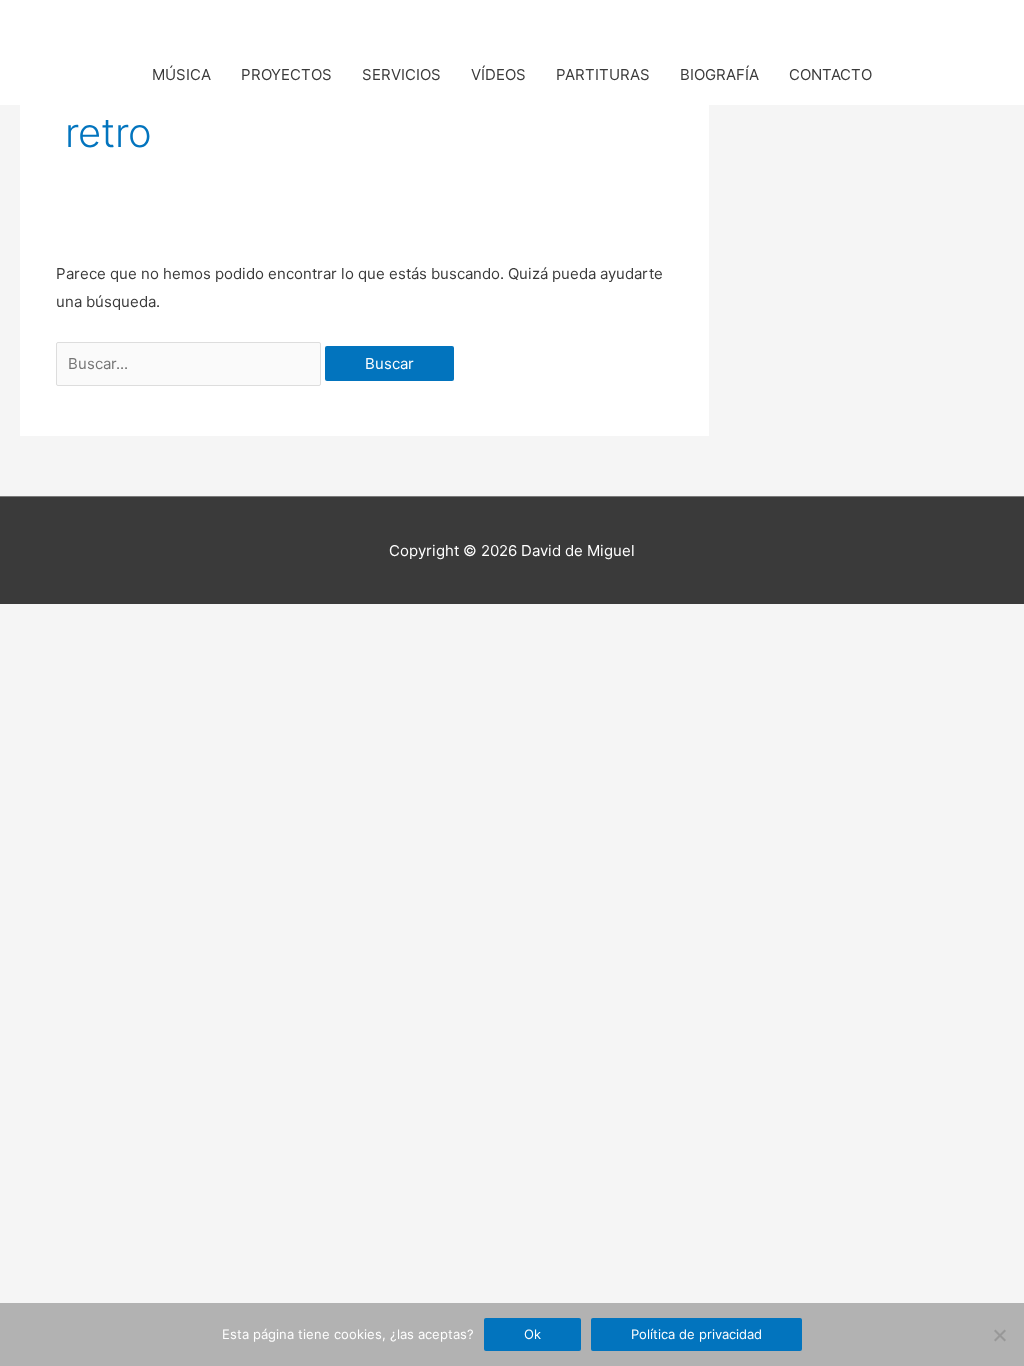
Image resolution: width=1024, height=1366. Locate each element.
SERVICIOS (401, 74)
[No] (999, 1335)
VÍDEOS (498, 74)
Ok (532, 1334)
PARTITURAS (603, 74)
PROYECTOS (286, 74)
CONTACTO (830, 74)
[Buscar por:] (190, 363)
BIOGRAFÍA (719, 74)
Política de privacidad (696, 1334)
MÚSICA (181, 74)
